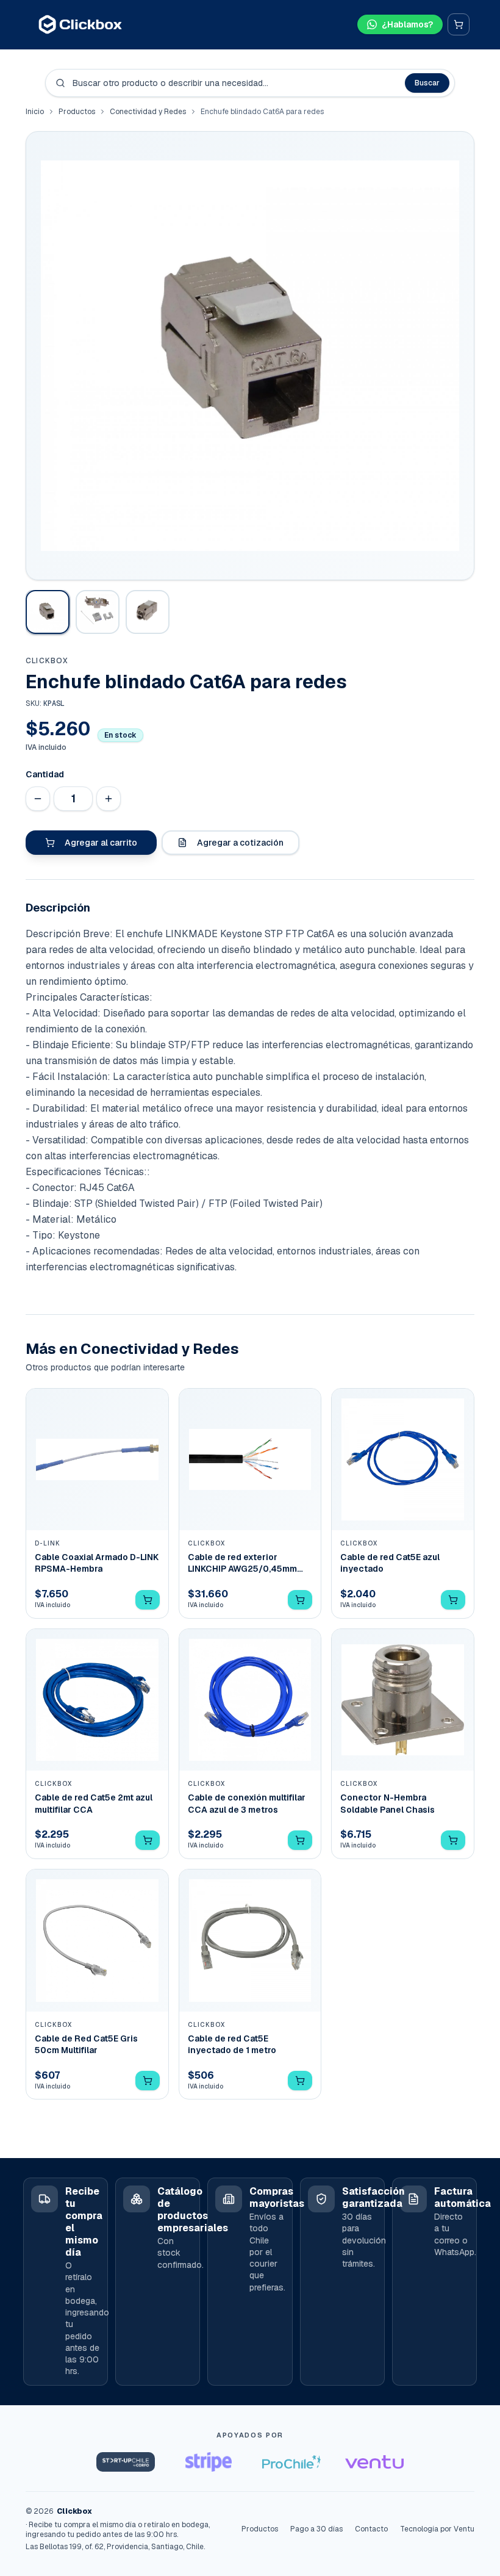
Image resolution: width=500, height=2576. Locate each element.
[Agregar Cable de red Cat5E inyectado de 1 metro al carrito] (300, 2081)
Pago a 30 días (316, 2529)
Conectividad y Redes (148, 112)
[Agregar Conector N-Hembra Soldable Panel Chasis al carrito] (453, 1840)
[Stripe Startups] (209, 2462)
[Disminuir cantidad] (38, 799)
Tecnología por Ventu (437, 2529)
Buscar (427, 83)
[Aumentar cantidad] (109, 799)
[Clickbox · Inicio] (80, 24)
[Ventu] (374, 2462)
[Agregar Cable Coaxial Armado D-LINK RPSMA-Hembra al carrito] (148, 1600)
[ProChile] (291, 2462)
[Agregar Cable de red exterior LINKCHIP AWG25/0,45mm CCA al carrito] (300, 1600)
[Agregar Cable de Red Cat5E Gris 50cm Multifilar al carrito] (148, 2081)
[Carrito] (459, 24)
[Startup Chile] (126, 2462)
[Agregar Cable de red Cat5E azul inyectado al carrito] (453, 1600)
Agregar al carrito (101, 843)
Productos (77, 112)
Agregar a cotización (240, 843)
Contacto (371, 2529)
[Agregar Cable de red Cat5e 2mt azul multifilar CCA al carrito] (148, 1840)
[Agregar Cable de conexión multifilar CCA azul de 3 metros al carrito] (300, 1840)
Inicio (35, 112)
